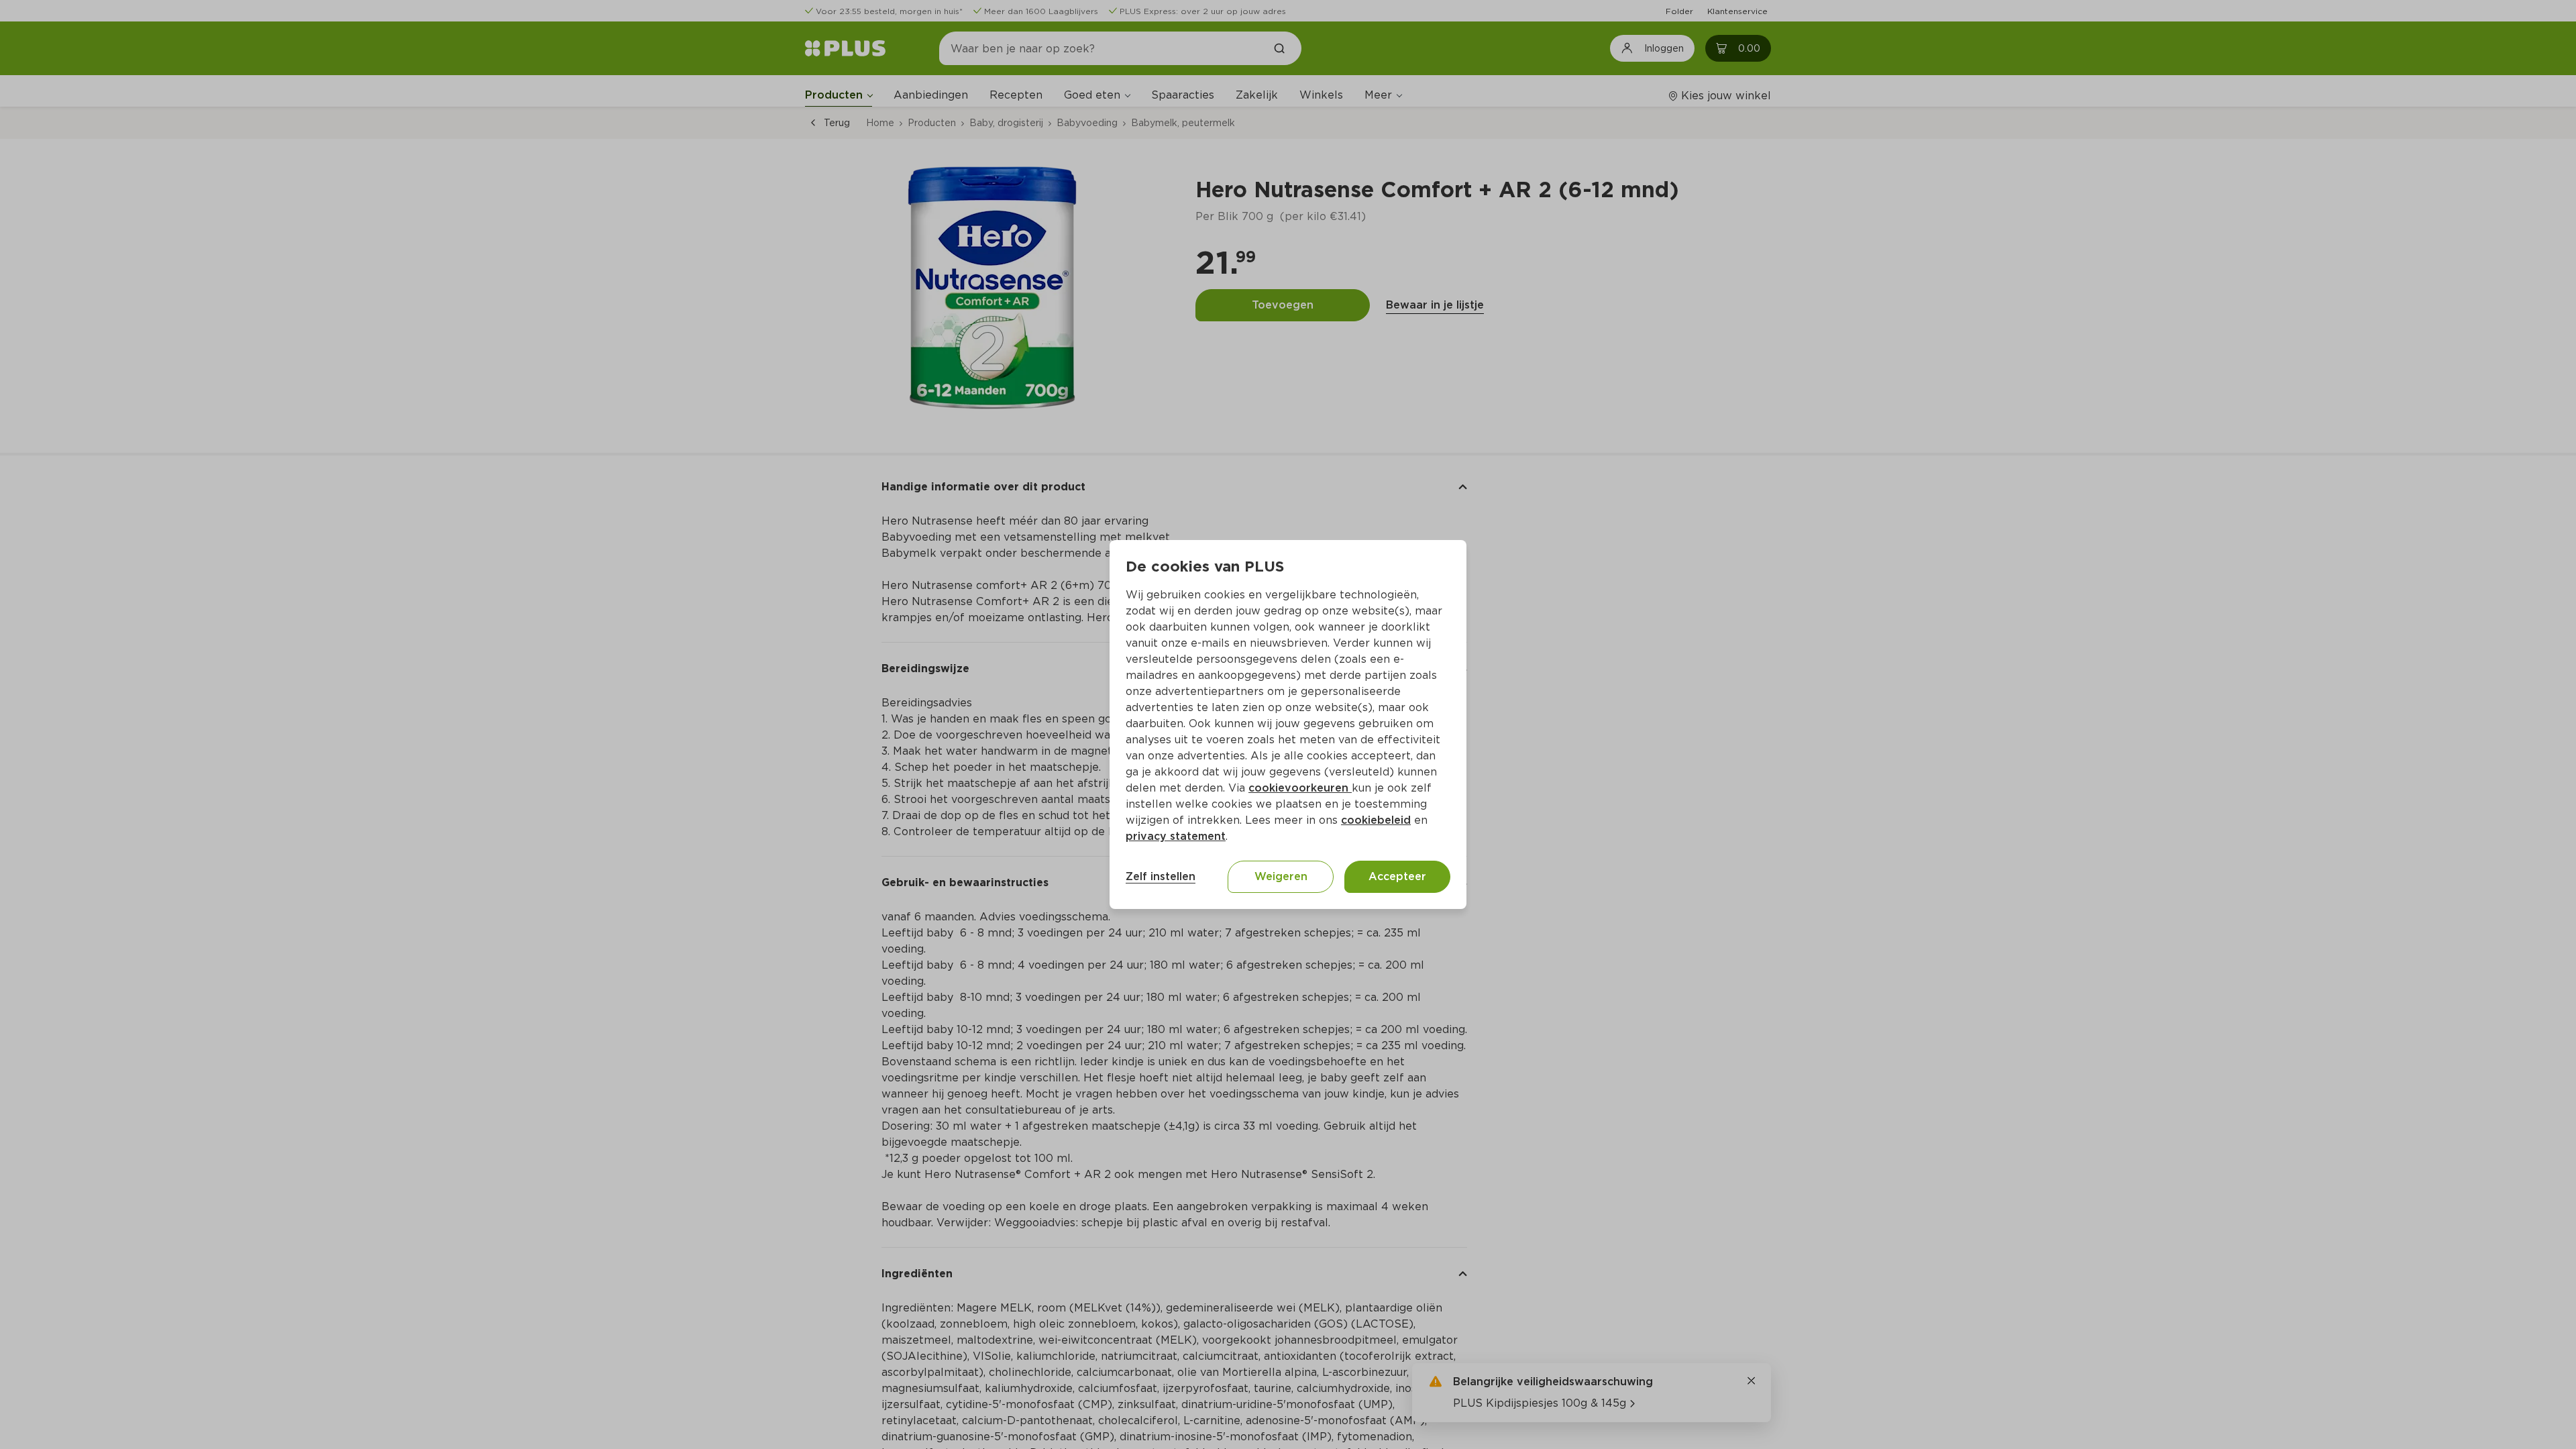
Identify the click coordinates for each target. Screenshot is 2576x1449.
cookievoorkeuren (1300, 788)
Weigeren (1281, 876)
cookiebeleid (1376, 820)
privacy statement (1176, 836)
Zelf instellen (1161, 876)
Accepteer (1397, 876)
